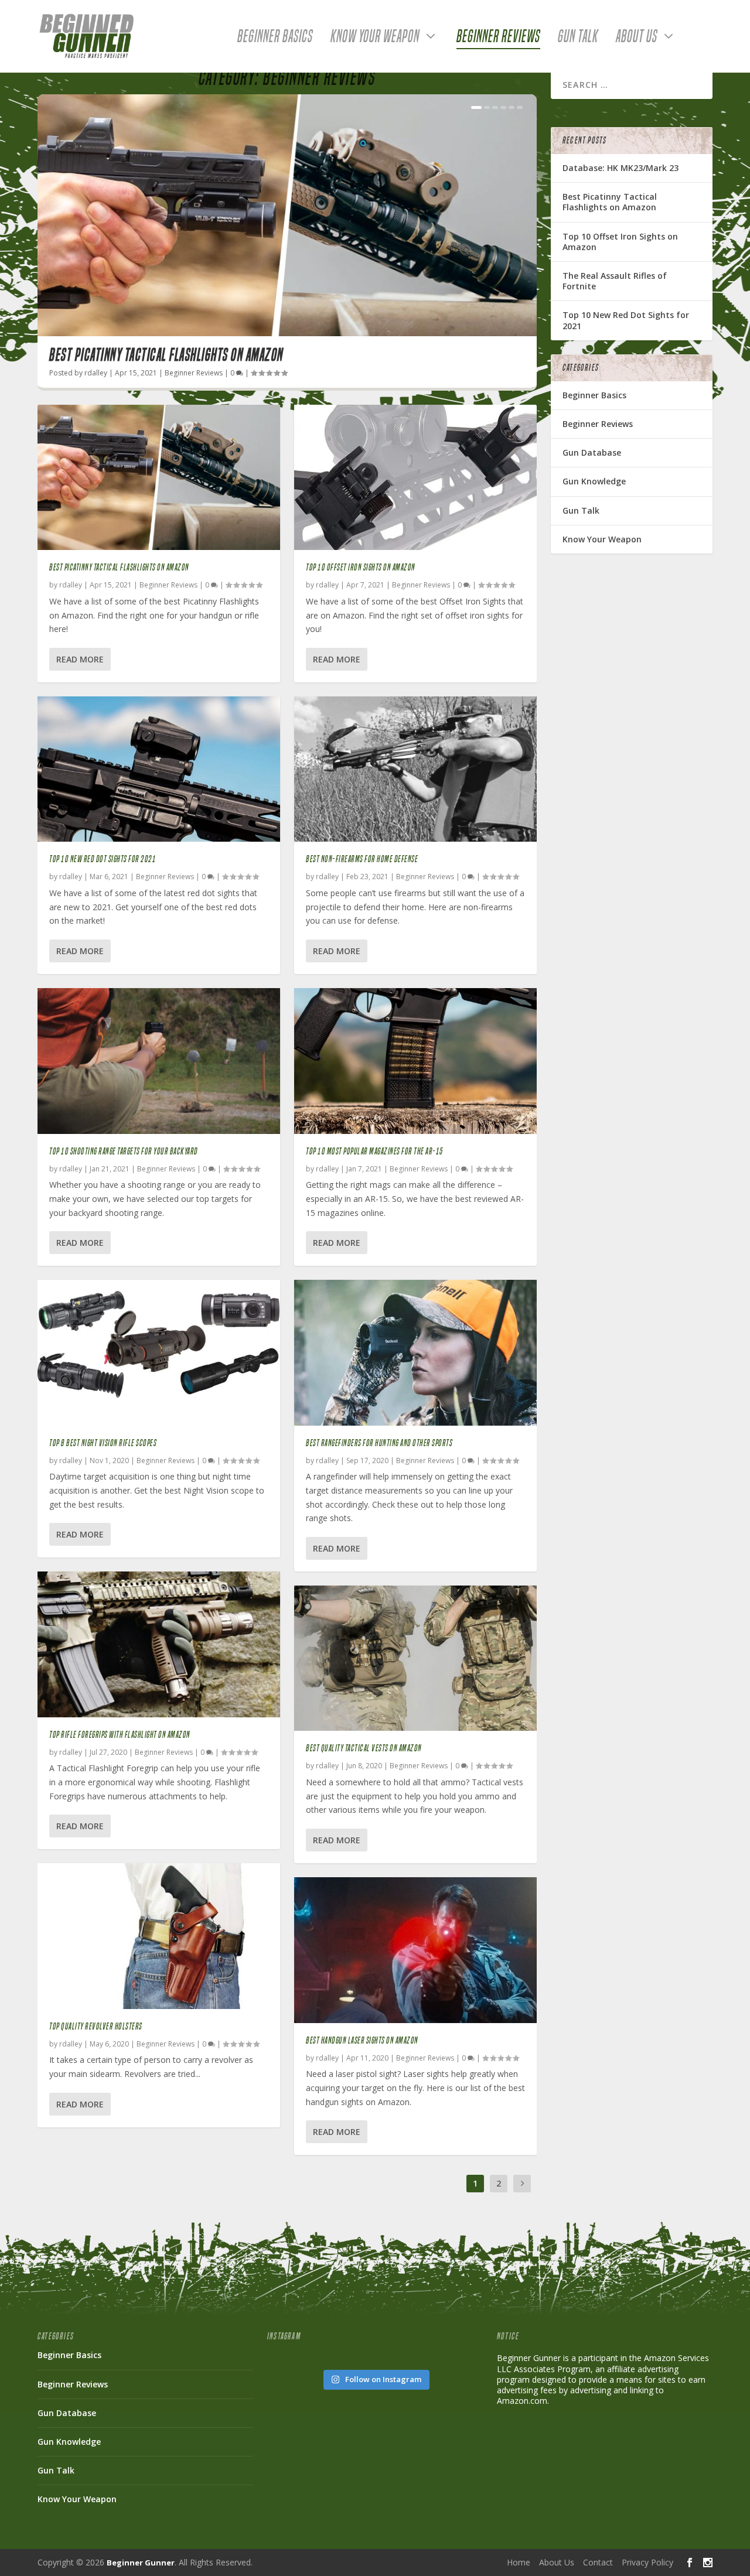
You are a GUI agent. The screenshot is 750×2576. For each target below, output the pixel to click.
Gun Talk (578, 39)
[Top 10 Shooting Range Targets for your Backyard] (159, 1061)
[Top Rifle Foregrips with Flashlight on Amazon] (159, 1644)
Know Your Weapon (375, 39)
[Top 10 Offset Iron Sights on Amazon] (415, 477)
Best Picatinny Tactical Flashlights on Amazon (166, 355)
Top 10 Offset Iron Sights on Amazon (361, 567)
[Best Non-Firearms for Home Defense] (415, 769)
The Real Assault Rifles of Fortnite (615, 281)
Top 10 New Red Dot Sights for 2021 (103, 859)
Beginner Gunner (141, 2563)
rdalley (96, 373)
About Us (637, 39)
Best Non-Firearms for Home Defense (362, 859)
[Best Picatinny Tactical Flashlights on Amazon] (159, 477)
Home (519, 2562)
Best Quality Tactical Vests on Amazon (364, 1748)
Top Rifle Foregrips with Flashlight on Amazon (120, 1735)
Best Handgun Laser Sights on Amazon (362, 2040)
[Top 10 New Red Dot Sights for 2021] (159, 769)
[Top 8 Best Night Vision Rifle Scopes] (159, 1352)
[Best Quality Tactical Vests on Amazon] (415, 1658)
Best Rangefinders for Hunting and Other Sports (379, 1443)
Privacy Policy (647, 2562)
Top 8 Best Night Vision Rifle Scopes (103, 1443)
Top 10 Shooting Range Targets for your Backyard (124, 1151)
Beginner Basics (275, 39)
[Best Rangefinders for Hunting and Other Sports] (415, 1352)
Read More (80, 659)
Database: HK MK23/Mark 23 (621, 168)
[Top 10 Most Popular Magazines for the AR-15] (415, 1061)
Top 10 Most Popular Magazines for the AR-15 (375, 1151)
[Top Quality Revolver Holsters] (159, 1936)
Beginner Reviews (498, 39)
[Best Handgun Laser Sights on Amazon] (415, 1950)
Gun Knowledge (594, 481)
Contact (598, 2562)
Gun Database (592, 452)
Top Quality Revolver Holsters (96, 2026)
